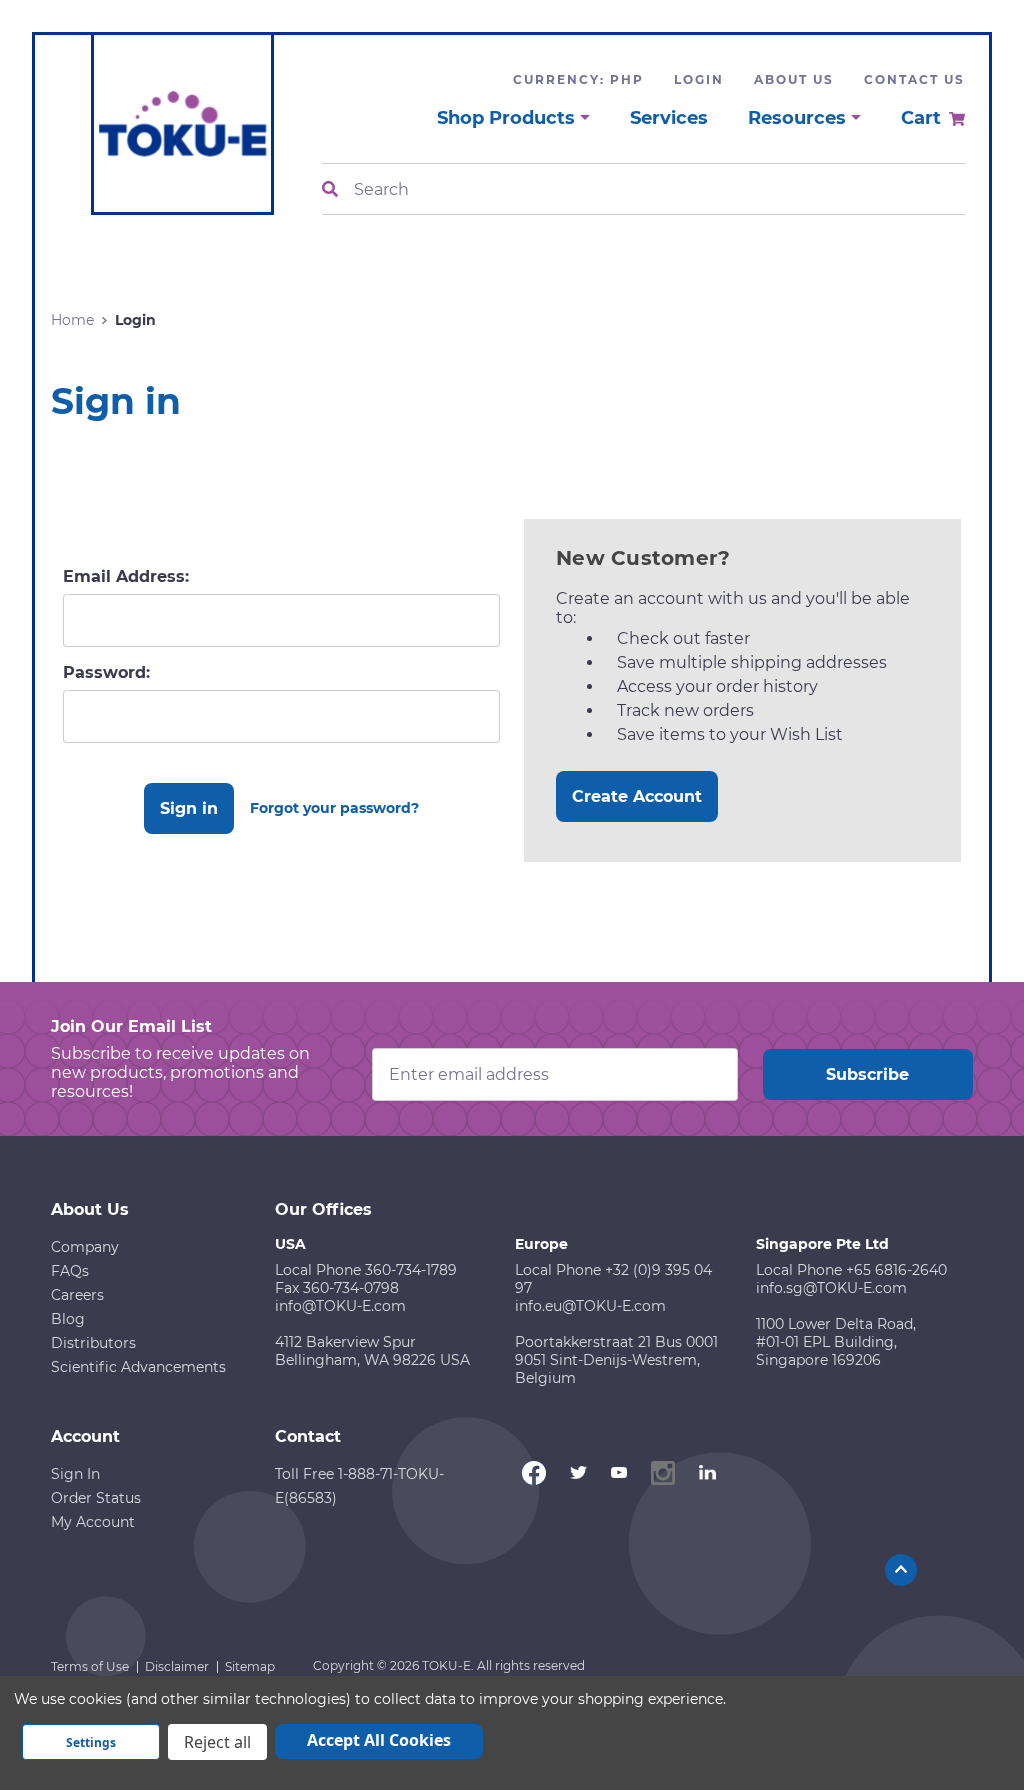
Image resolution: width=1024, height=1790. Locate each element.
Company (85, 1247)
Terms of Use (90, 1666)
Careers (77, 1295)
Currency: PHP (578, 79)
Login (699, 79)
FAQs (70, 1271)
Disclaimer (177, 1666)
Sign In (75, 1474)
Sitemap (250, 1666)
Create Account (637, 796)
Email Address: (126, 576)
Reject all (217, 1742)
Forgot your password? (334, 808)
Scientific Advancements (138, 1367)
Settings (91, 1742)
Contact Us (914, 79)
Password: (106, 672)
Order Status (96, 1498)
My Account (93, 1522)
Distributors (93, 1343)
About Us (794, 79)
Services (669, 118)
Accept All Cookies (379, 1740)
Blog (68, 1319)
